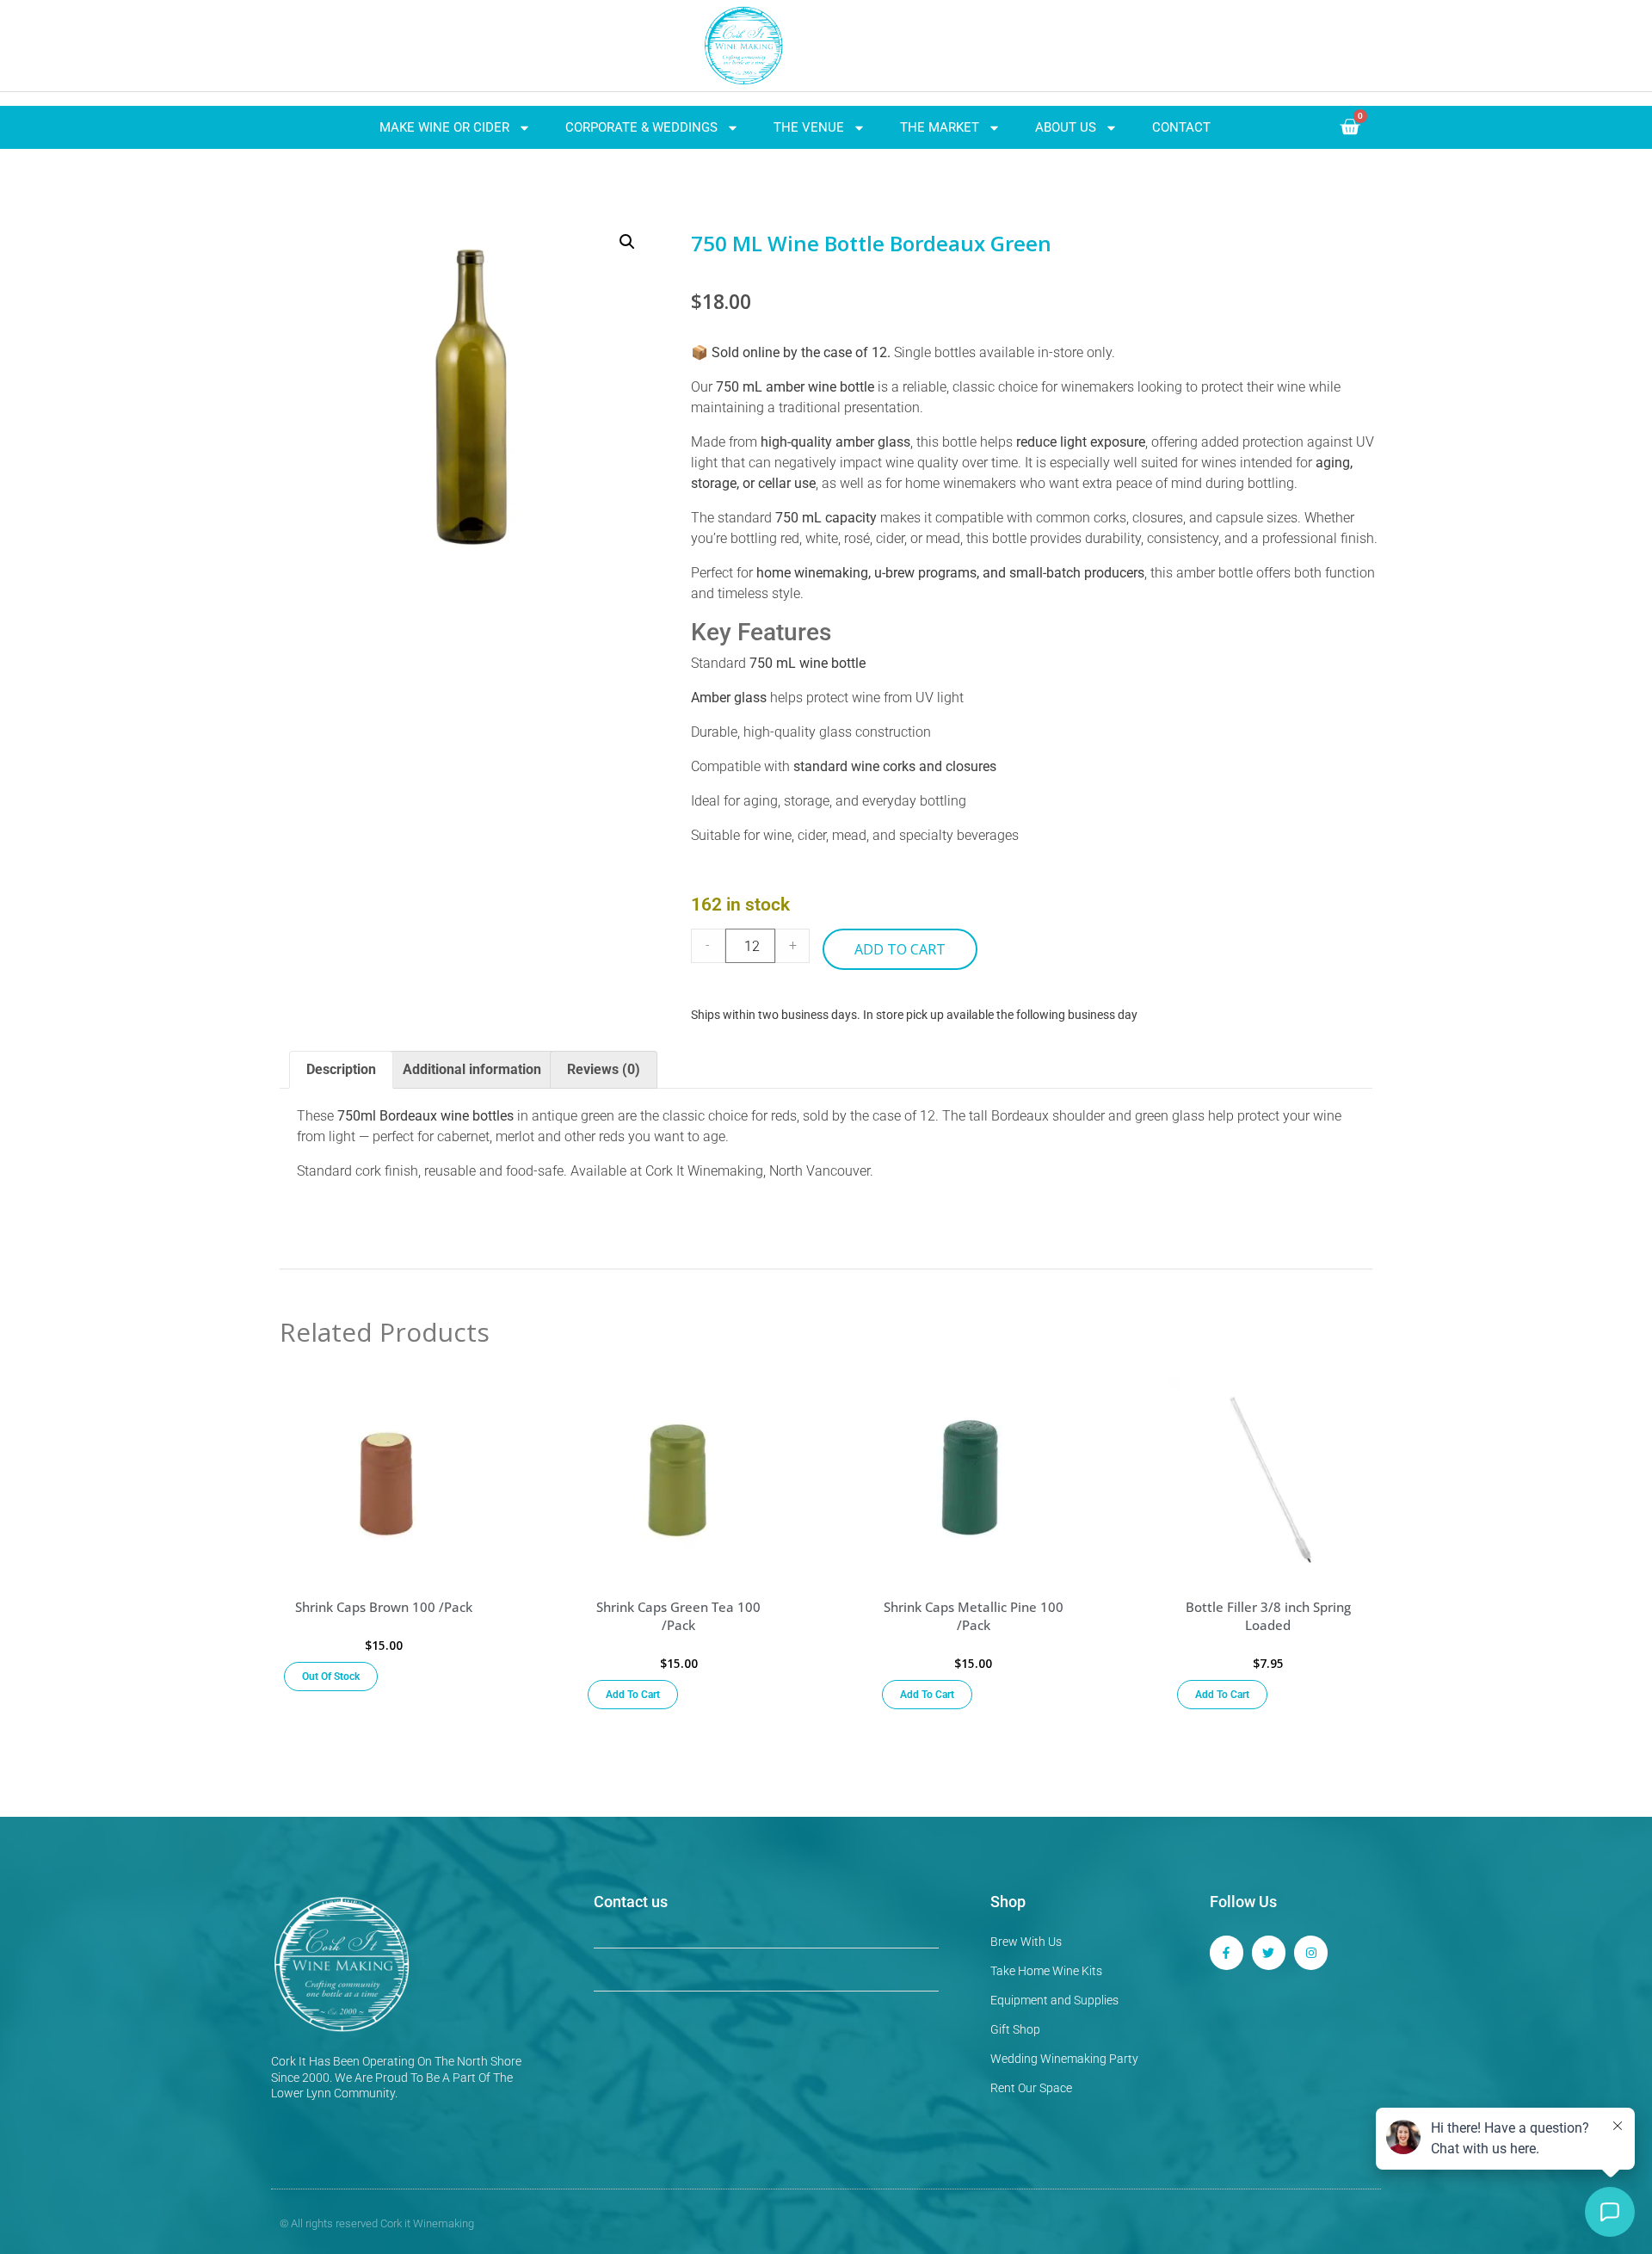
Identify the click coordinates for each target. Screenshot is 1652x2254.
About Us (1066, 127)
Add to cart (900, 949)
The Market (940, 127)
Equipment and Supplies (1054, 2000)
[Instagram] (1311, 1952)
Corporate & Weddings (641, 127)
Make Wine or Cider (444, 127)
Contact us (631, 1902)
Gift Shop (1015, 2029)
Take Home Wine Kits (1046, 1971)
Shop (1008, 1902)
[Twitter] (1269, 1952)
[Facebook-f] (1227, 1952)
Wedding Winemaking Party (1064, 2059)
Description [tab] (341, 1069)
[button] (627, 242)
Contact (1181, 127)
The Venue (809, 127)
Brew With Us (1026, 1942)
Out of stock (331, 1677)
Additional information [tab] (472, 1069)
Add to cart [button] (633, 1695)
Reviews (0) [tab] (604, 1069)
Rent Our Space (1031, 2088)
